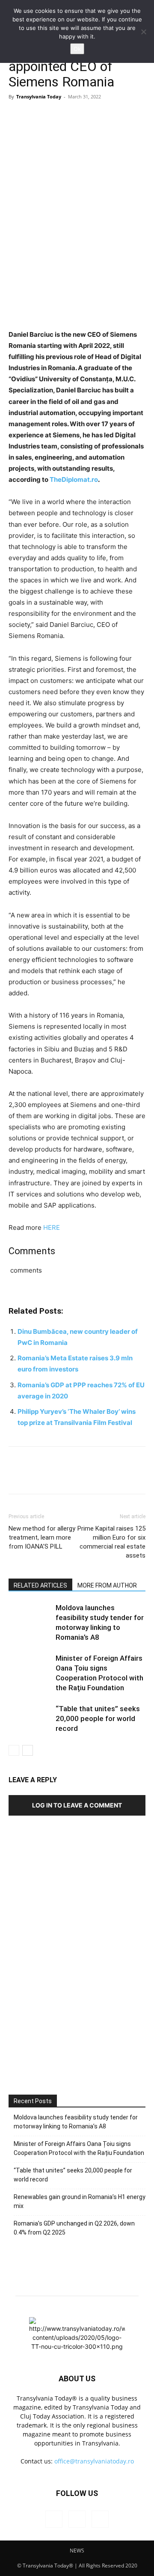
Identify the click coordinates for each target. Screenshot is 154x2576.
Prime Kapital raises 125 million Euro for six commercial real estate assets (111, 1542)
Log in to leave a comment (77, 1805)
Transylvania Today (39, 96)
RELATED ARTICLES (40, 1585)
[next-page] (28, 1750)
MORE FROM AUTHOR (107, 1585)
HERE (52, 1227)
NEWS (77, 2551)
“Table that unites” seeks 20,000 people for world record (98, 1718)
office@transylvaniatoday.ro (94, 2461)
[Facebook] (17, 116)
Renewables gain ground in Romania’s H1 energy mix (80, 2201)
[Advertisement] (77, 1983)
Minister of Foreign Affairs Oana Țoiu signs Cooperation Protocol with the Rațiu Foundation (79, 2148)
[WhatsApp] (76, 116)
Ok (77, 49)
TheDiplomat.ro (74, 479)
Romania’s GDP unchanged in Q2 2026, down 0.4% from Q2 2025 (74, 2228)
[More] (96, 116)
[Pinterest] (56, 116)
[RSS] (77, 2519)
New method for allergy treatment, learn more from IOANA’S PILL (42, 1537)
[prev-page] (14, 1750)
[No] (143, 32)
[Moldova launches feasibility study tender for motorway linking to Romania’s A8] (30, 1618)
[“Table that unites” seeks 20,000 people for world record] (30, 1719)
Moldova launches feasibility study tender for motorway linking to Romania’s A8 (76, 2122)
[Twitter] (37, 116)
